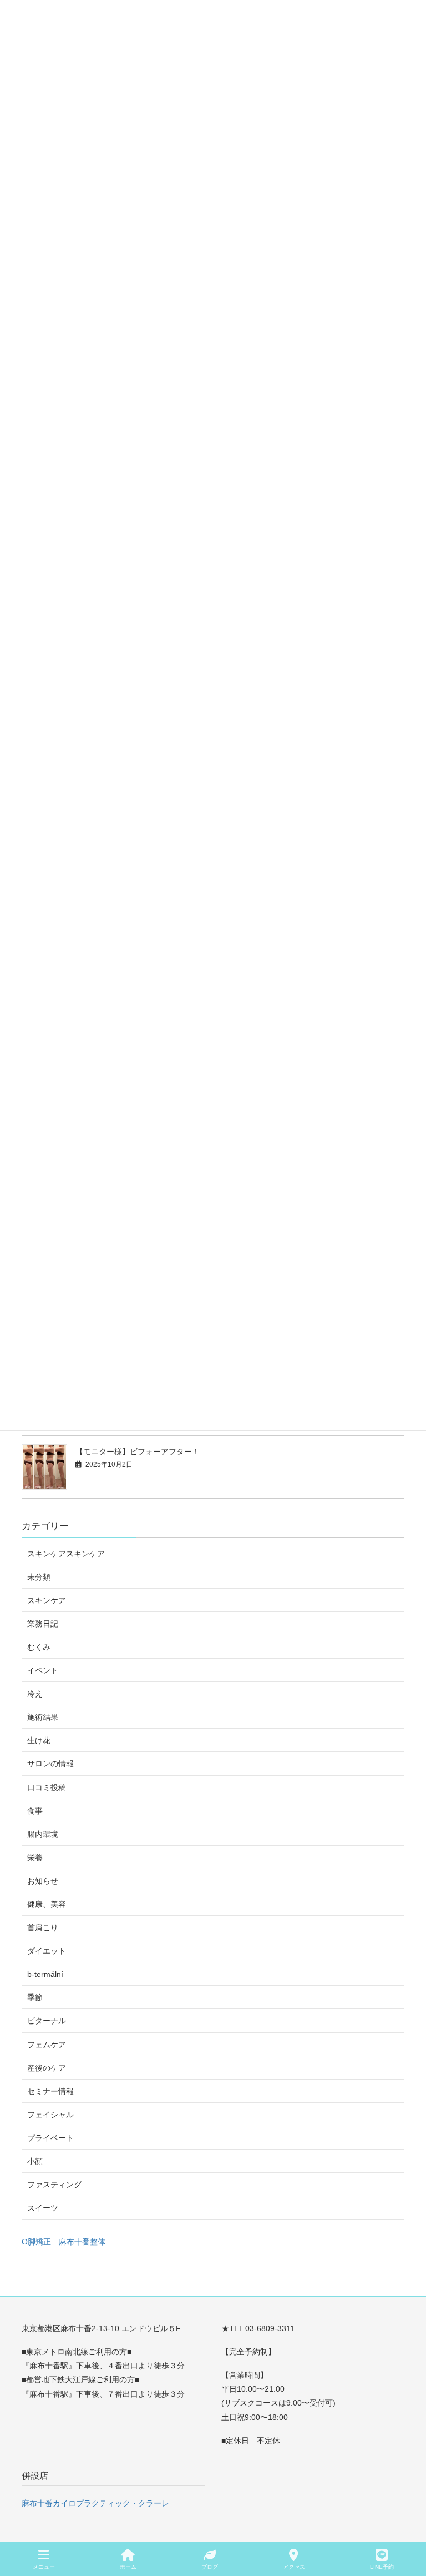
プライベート (50, 2138)
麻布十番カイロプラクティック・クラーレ (95, 2503)
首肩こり (43, 1927)
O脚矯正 (36, 2242)
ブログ (210, 2567)
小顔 (35, 2161)
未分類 (39, 1577)
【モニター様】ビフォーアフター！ (138, 1452)
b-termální (45, 1974)
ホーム (128, 2567)
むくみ (39, 1647)
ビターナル (47, 2021)
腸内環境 (43, 1834)
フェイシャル (50, 2115)
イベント (43, 1670)
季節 (35, 1997)
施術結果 (43, 1717)
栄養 (35, 1857)
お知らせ (43, 1881)
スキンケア (47, 1600)
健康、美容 (47, 1904)
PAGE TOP (409, 2526)
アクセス (294, 2567)
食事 (35, 1811)
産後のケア (47, 2068)
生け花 (39, 1740)
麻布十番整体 (82, 2242)
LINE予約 (382, 2567)
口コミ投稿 (47, 1787)
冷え (35, 1694)
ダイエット (47, 1951)
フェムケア (47, 2045)
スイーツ (43, 2208)
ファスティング (54, 2185)
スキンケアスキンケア (66, 1554)
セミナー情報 (50, 2091)
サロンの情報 (50, 1764)
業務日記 (43, 1624)
